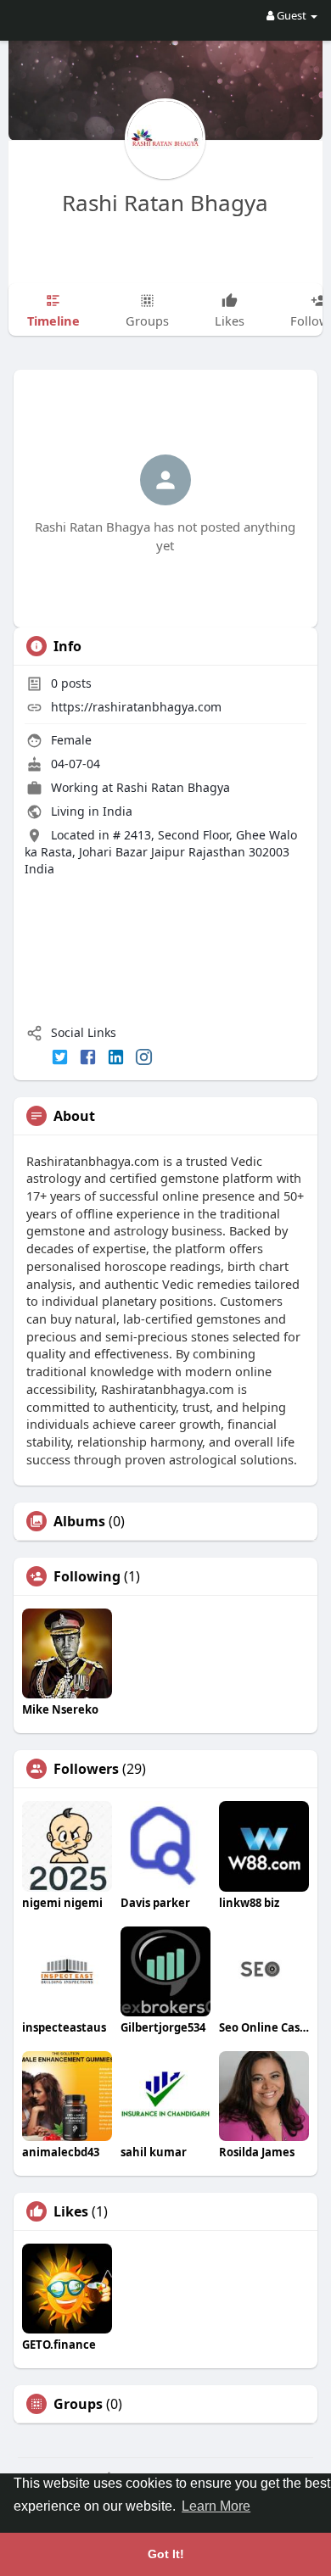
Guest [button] (292, 15)
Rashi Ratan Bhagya (165, 203)
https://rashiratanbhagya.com (136, 707)
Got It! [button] (166, 2554)
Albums (79, 1521)
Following (87, 1576)
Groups (78, 2404)
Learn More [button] (216, 2506)
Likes (71, 2211)
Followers (86, 1769)
